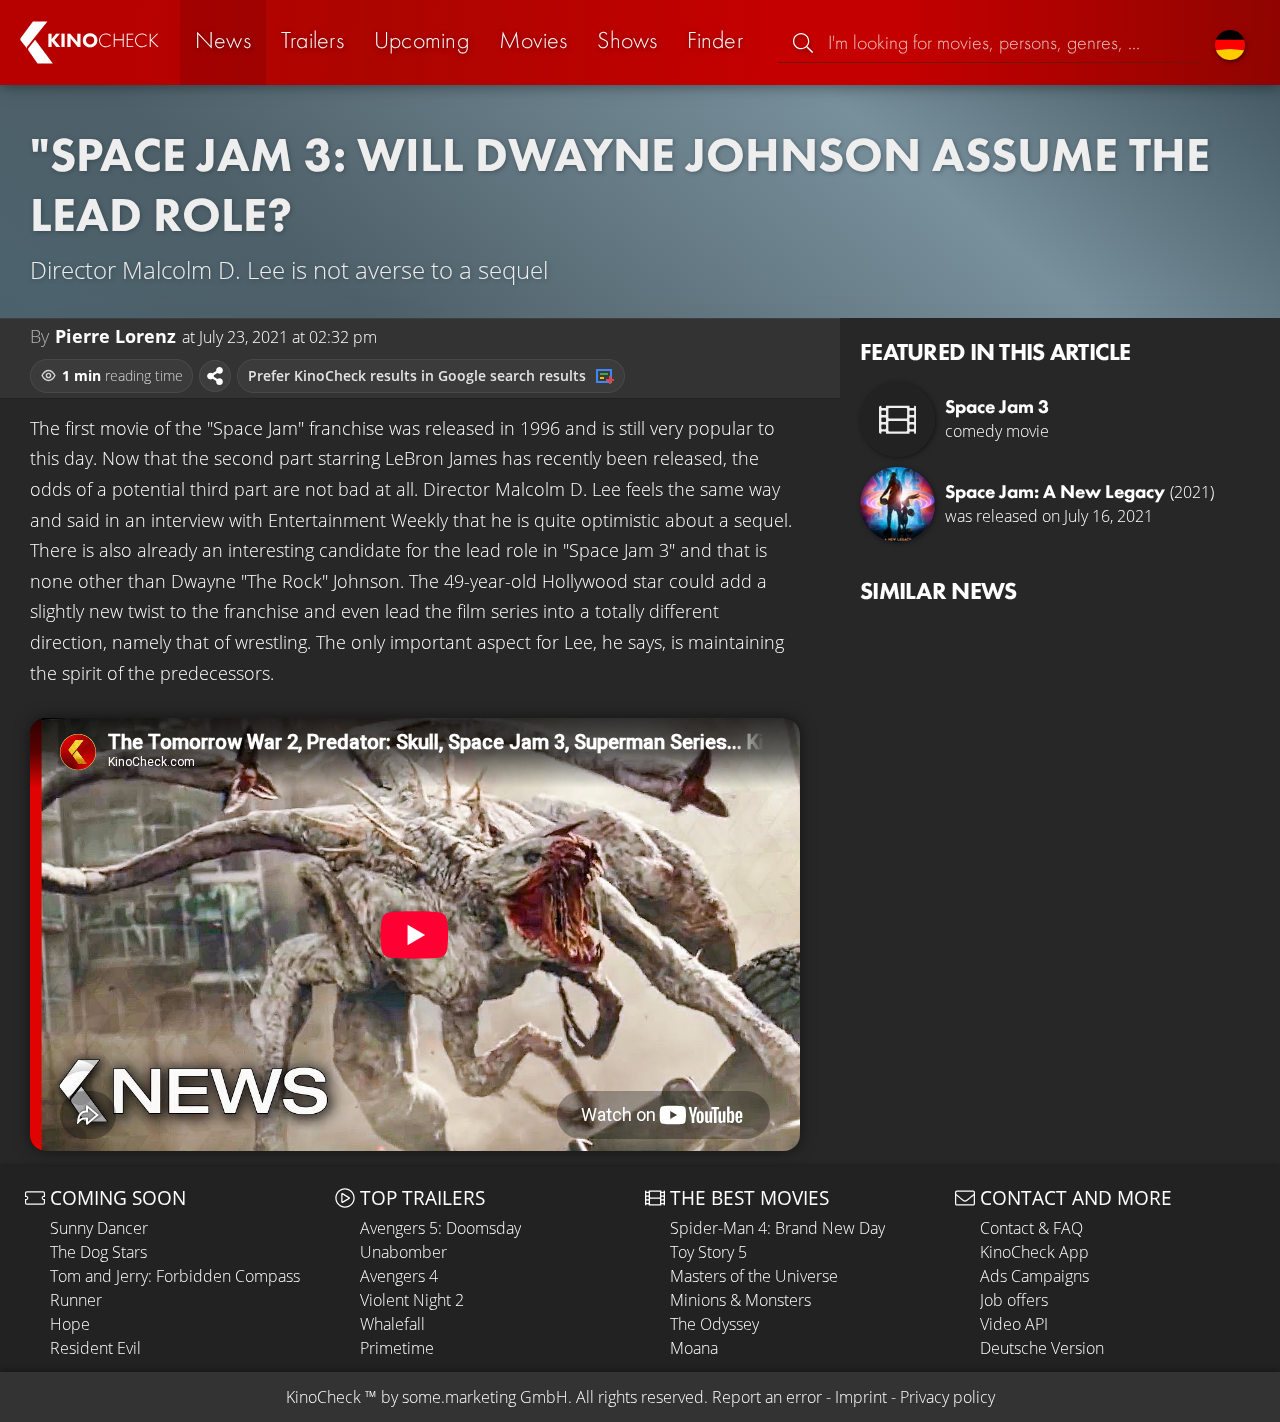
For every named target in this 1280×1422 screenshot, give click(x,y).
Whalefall (392, 1324)
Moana (694, 1348)
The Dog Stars (98, 1252)
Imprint (861, 1397)
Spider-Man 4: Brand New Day (777, 1228)
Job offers (1014, 1300)
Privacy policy (947, 1397)
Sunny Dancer (99, 1228)
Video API (1014, 1324)
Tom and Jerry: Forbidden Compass (175, 1276)
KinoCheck (323, 1397)
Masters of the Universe (754, 1276)
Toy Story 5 (708, 1252)
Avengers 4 (399, 1276)
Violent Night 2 (412, 1300)
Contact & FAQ (1031, 1228)
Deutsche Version (1042, 1348)
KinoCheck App (1034, 1252)
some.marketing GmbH (485, 1397)
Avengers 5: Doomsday (440, 1228)
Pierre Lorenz (115, 336)
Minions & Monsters (740, 1300)
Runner (76, 1300)
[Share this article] (215, 376)
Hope (70, 1324)
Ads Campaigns (1034, 1276)
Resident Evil (95, 1348)
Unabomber (403, 1252)
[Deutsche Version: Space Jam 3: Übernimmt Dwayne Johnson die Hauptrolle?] (1230, 42)
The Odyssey (714, 1324)
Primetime (397, 1348)
